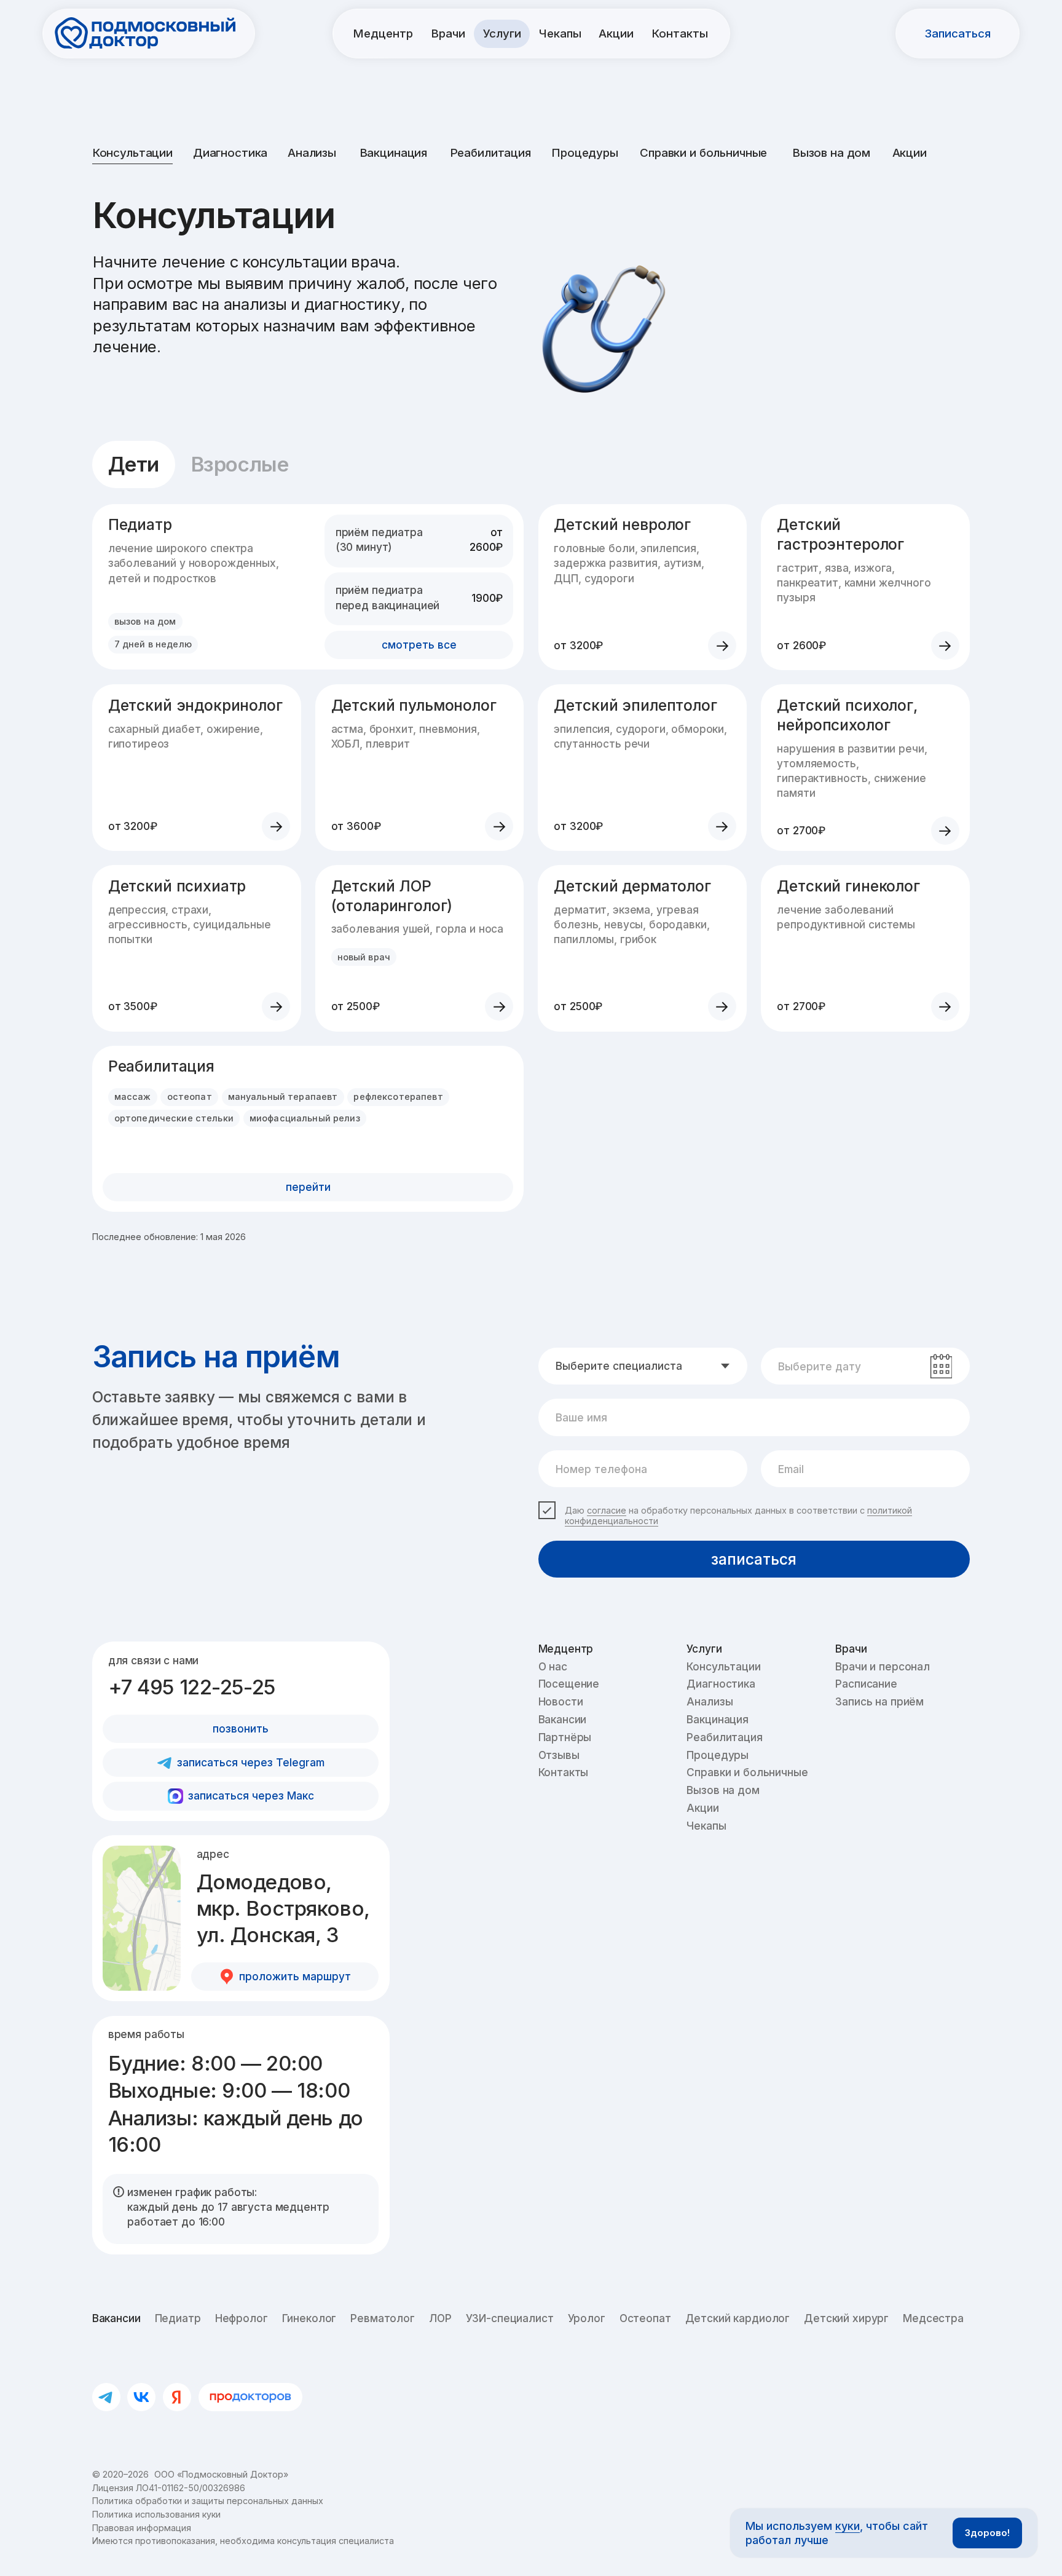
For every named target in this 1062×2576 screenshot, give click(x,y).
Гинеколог (309, 2318)
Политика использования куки (156, 2514)
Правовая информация (142, 2528)
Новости (561, 1701)
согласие (607, 1510)
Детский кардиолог (738, 2318)
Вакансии (563, 1719)
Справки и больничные (703, 153)
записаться (754, 1559)
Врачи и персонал (883, 1666)
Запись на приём (879, 1701)
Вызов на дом (831, 153)
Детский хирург (846, 2318)
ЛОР (440, 2318)
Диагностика (230, 153)
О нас (553, 1666)
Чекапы (706, 1826)
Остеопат (645, 2318)
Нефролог (242, 2318)
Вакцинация (394, 153)
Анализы (312, 153)
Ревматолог (383, 2318)
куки (848, 2526)
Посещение (569, 1684)
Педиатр (178, 2318)
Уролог (587, 2318)
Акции (910, 153)
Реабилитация (490, 153)
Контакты (564, 1772)
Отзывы (559, 1755)
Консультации (132, 153)
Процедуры (585, 153)
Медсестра (933, 2318)
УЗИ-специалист (510, 2318)
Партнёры (565, 1737)
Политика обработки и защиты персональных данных (208, 2501)
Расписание (866, 1684)
